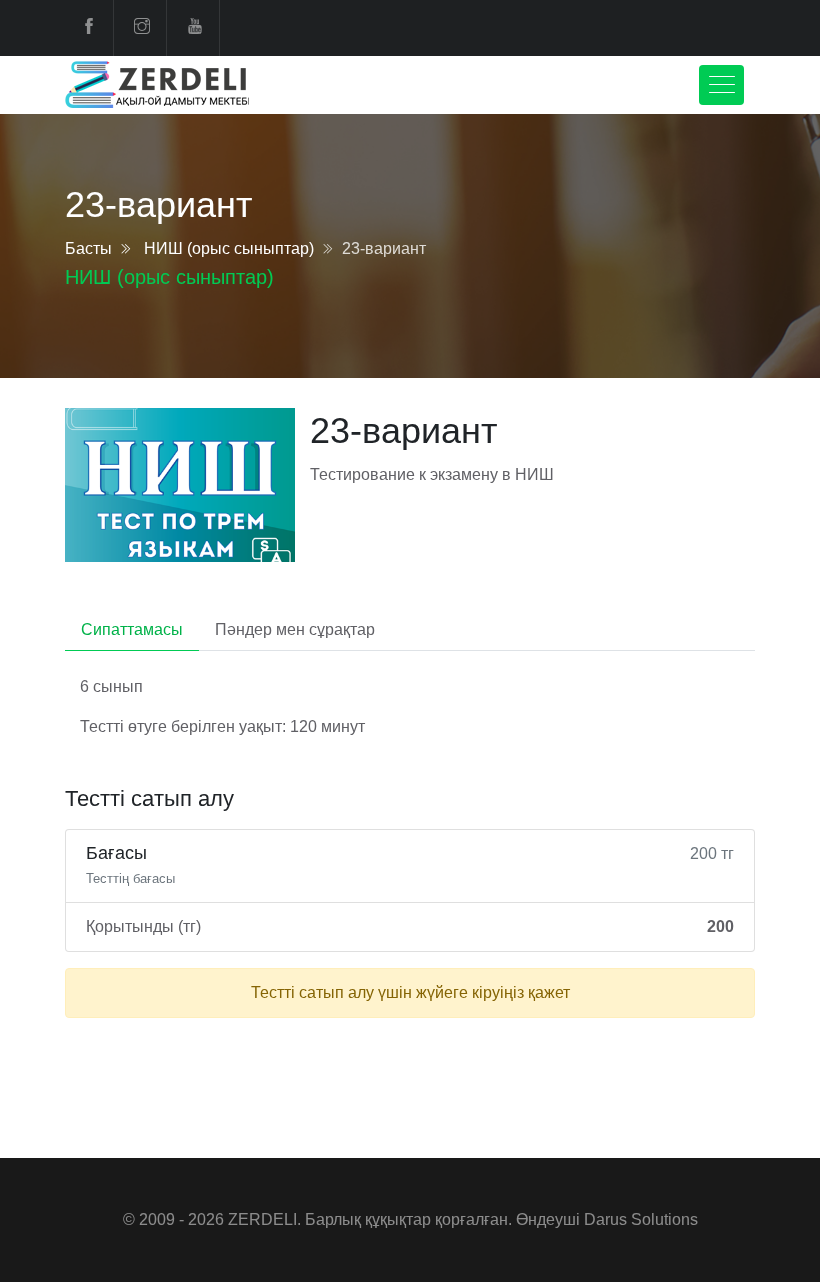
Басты (88, 248)
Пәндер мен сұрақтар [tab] (295, 629)
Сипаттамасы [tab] (132, 629)
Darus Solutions (641, 1219)
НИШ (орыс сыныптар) (229, 248)
